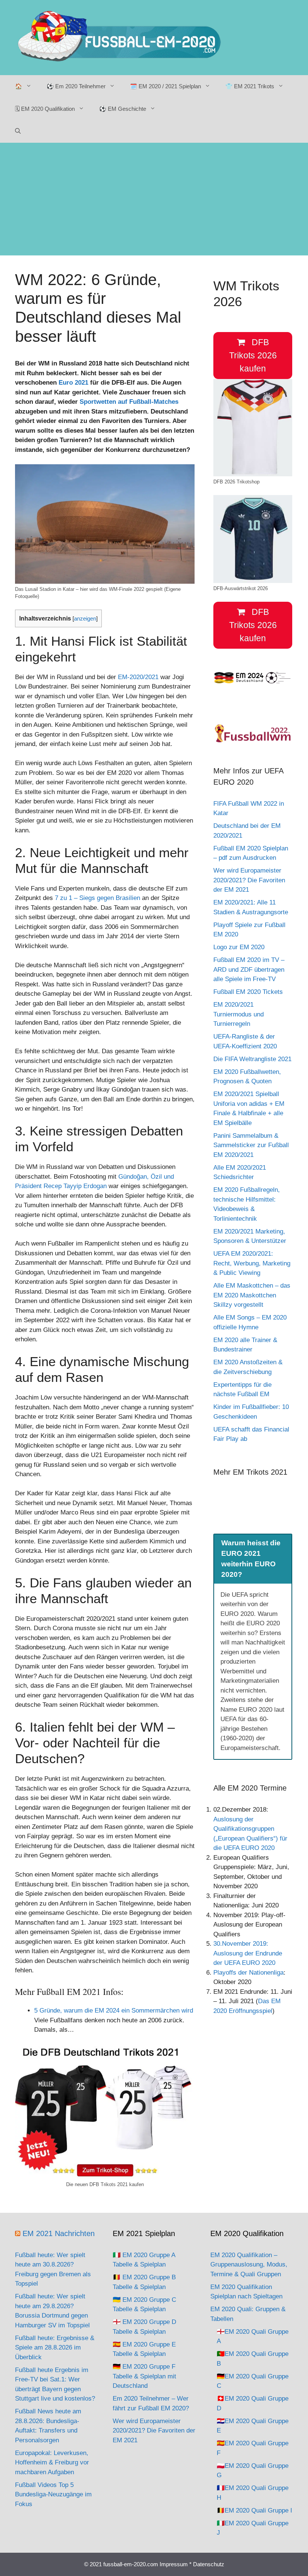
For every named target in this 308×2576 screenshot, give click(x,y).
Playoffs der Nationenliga (248, 1973)
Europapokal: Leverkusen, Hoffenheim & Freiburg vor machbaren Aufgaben (52, 2463)
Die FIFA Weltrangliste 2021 (252, 1059)
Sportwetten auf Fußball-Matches (129, 402)
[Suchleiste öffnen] (18, 131)
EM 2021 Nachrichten (59, 2233)
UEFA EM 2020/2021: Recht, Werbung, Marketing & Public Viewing (252, 1263)
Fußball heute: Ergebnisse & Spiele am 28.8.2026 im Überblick (55, 2348)
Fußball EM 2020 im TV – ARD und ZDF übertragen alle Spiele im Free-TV (249, 969)
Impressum (174, 2564)
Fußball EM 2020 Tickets (248, 992)
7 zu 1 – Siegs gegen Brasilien (97, 898)
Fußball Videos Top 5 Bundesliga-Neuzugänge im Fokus (53, 2494)
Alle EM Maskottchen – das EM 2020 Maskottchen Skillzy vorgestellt (252, 1295)
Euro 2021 (73, 383)
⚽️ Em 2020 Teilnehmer (76, 86)
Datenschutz (209, 2564)
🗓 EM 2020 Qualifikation (45, 109)
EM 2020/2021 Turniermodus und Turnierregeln (239, 1014)
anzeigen (85, 619)
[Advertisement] (154, 199)
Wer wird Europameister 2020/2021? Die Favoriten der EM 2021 (249, 880)
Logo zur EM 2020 (239, 947)
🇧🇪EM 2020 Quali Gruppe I (254, 2510)
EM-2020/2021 (138, 677)
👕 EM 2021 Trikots (250, 86)
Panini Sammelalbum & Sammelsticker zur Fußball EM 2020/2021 (251, 1145)
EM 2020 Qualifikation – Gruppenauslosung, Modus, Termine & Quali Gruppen (249, 2265)
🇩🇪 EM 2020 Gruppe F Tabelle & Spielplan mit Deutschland (144, 2376)
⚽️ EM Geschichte (123, 109)
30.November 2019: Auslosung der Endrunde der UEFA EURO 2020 (248, 1953)
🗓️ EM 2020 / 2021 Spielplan (165, 86)
